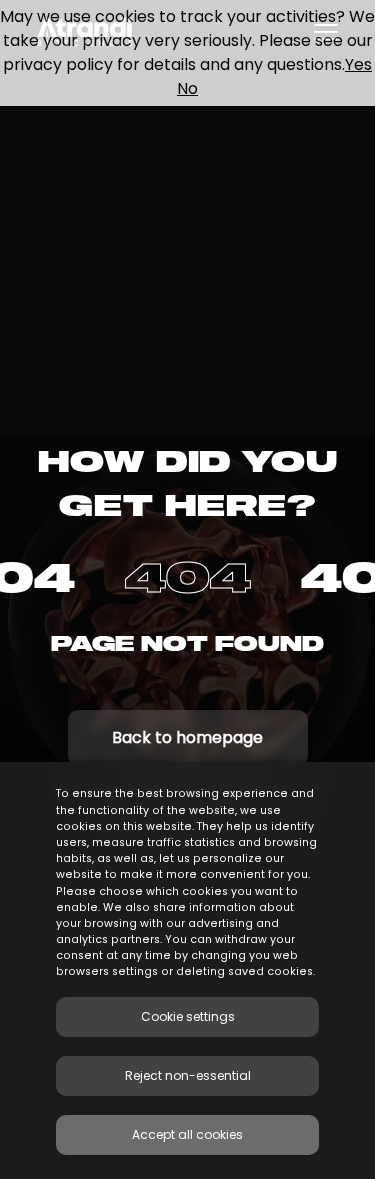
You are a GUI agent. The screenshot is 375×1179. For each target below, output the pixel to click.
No (187, 88)
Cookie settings (188, 1016)
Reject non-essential (188, 1075)
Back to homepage (187, 737)
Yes (358, 64)
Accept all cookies (187, 1134)
